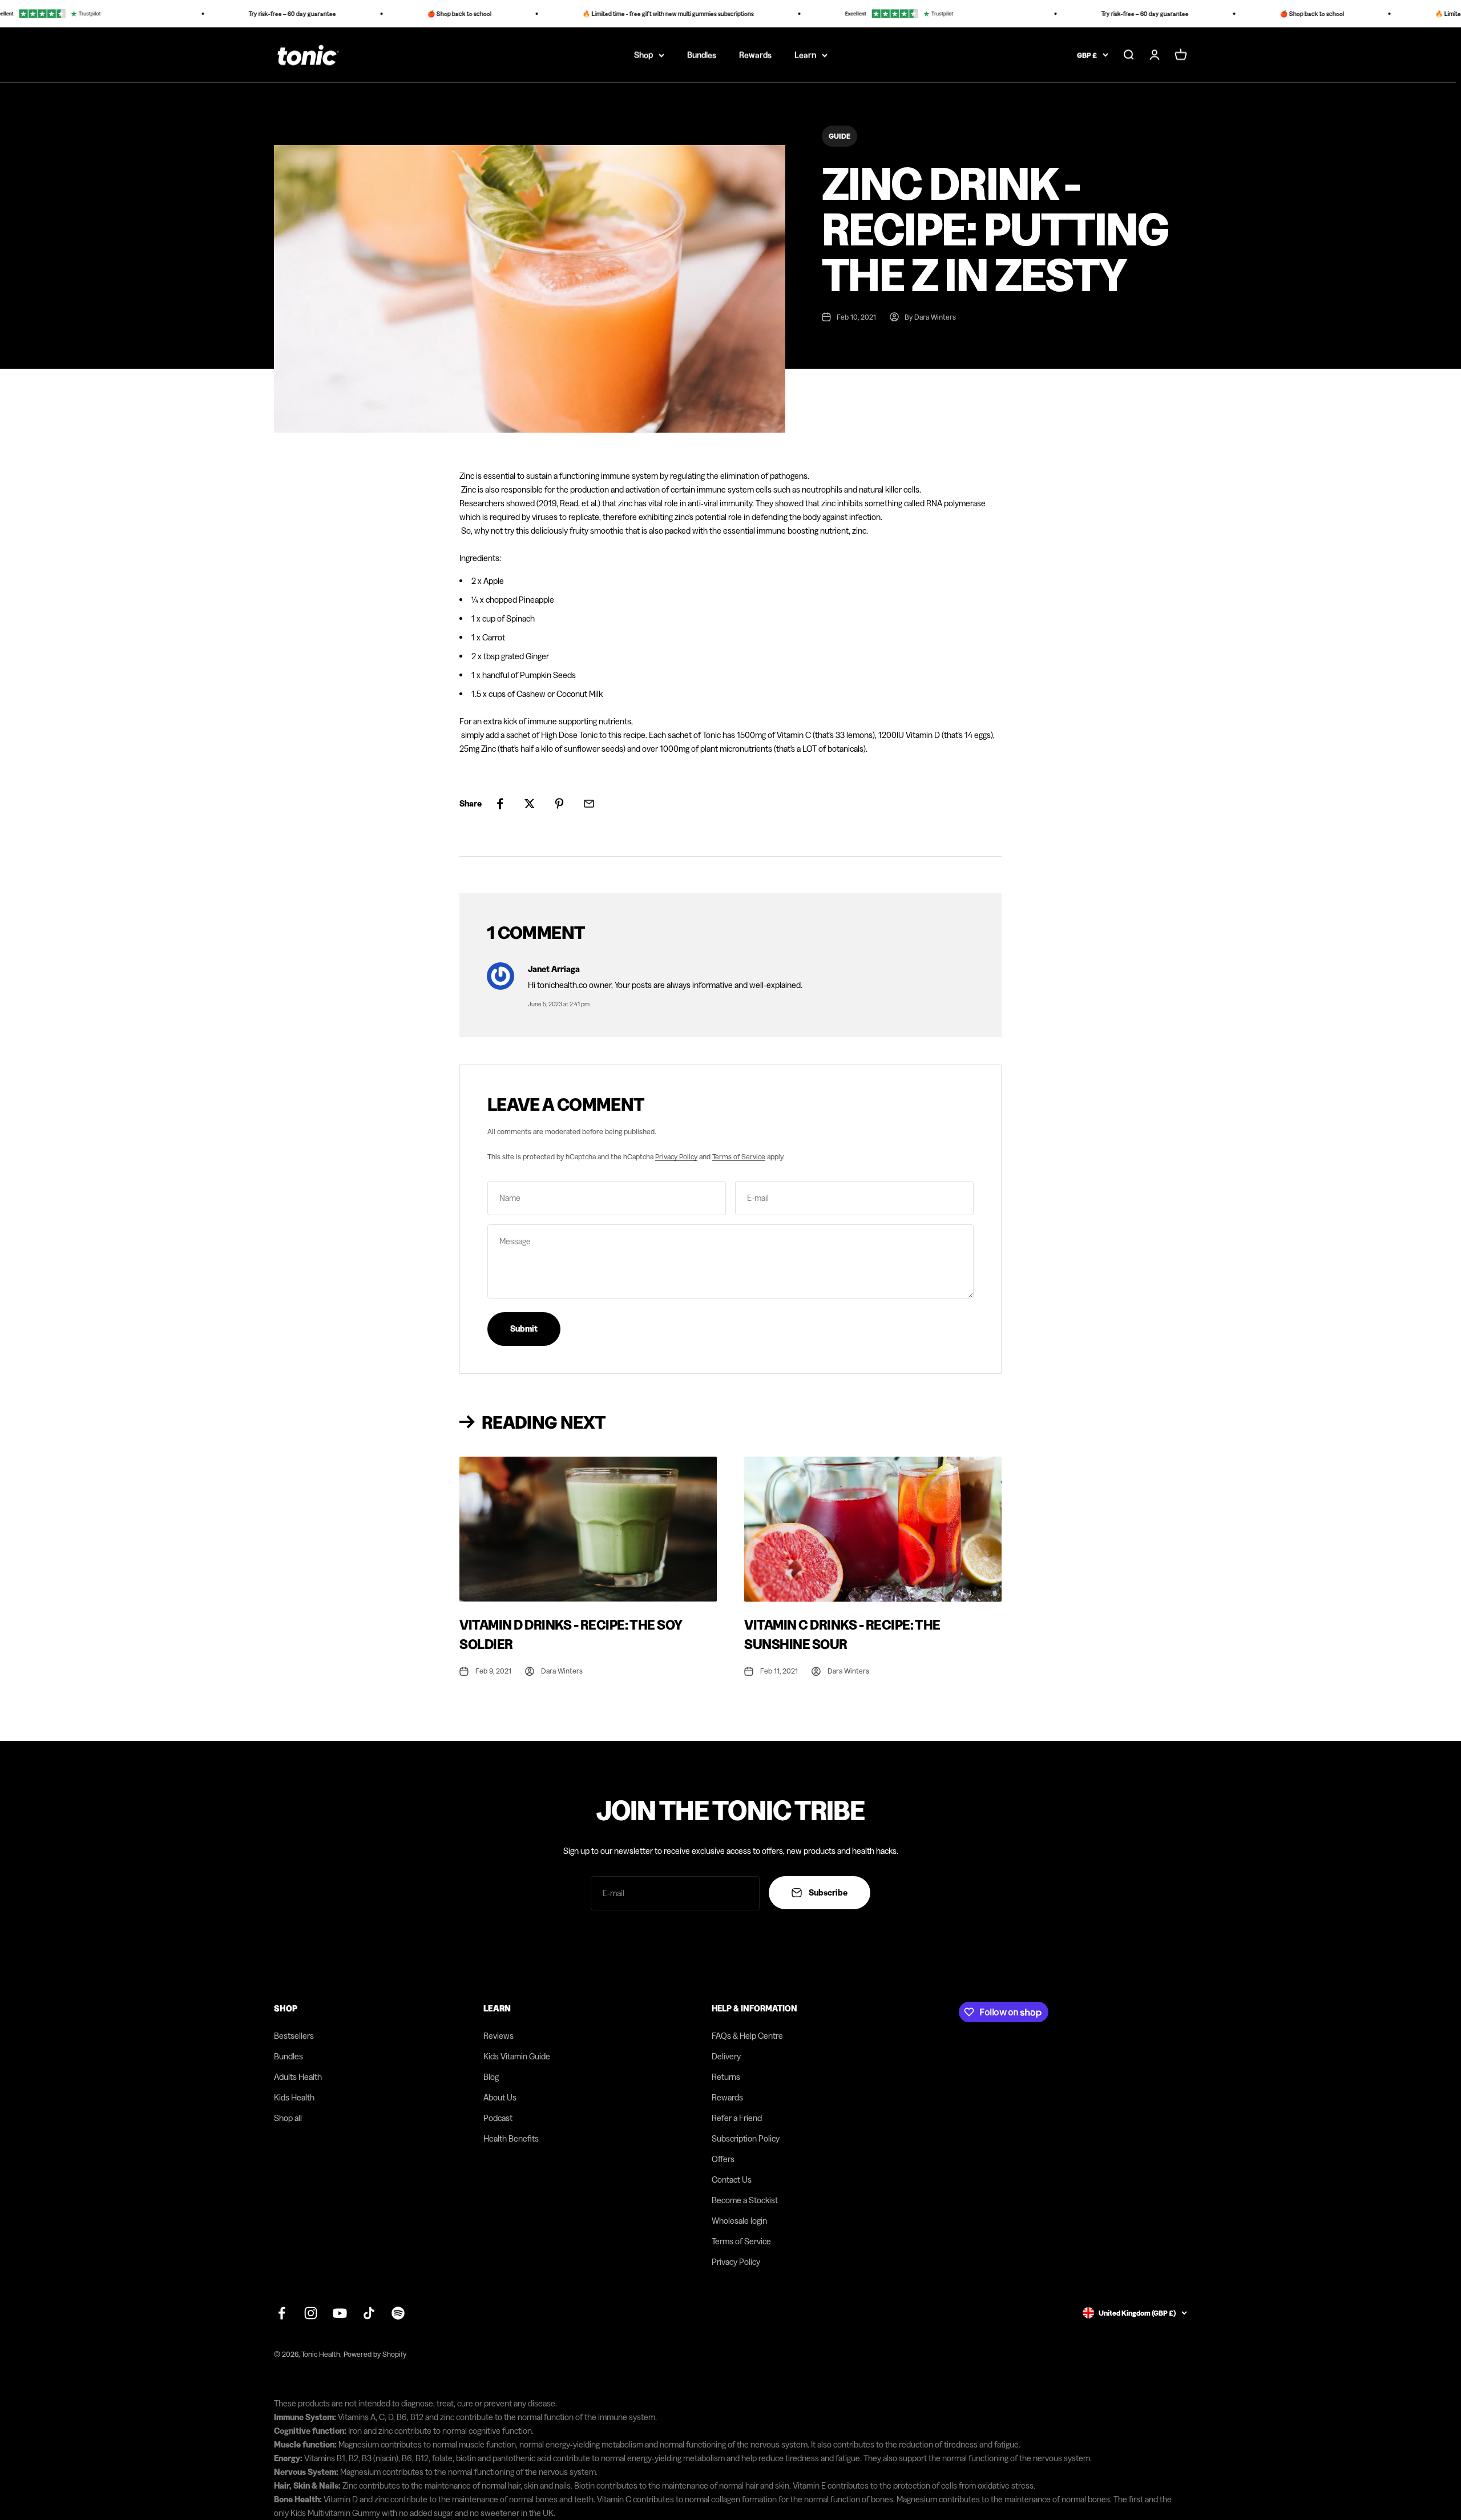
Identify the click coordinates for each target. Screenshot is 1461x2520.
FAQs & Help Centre (747, 2036)
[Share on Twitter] (530, 804)
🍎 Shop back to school (411, 14)
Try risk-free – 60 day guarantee (245, 14)
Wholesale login (739, 2221)
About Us (500, 2097)
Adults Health (298, 2077)
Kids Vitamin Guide (517, 2056)
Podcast (498, 2118)
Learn (805, 55)
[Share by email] (589, 804)
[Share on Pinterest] (559, 804)
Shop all (288, 2118)
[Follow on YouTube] (340, 2313)
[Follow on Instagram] (311, 2313)
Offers (723, 2159)
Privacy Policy (676, 1156)
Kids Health (294, 2097)
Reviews (499, 2036)
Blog (491, 2077)
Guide (840, 136)
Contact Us (732, 2180)
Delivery (726, 2056)
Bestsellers (294, 2036)
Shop (643, 55)
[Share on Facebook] (500, 804)
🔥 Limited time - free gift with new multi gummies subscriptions (620, 14)
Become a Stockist (745, 2200)
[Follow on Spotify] (398, 2313)
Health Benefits (511, 2138)
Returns (726, 2077)
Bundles (702, 55)
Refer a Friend (737, 2118)
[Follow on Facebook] (282, 2313)
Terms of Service (739, 1156)
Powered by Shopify (375, 2354)
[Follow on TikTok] (369, 2313)
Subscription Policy (746, 2138)
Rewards (755, 55)
